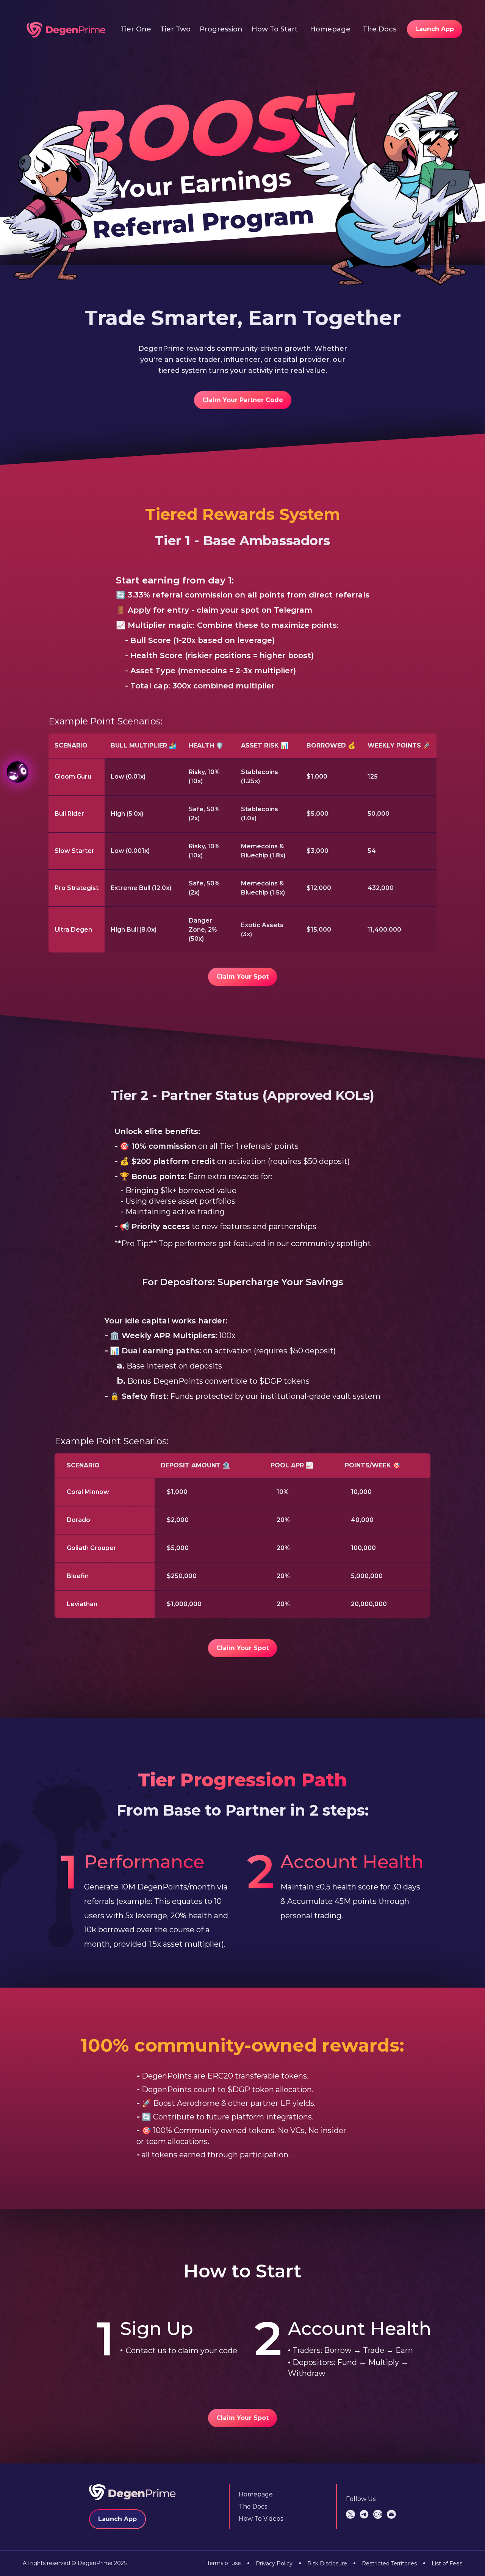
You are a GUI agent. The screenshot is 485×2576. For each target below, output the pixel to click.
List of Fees (443, 2563)
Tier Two (175, 29)
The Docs (379, 29)
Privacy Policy (270, 2563)
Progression (221, 29)
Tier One (136, 29)
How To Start (275, 29)
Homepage (330, 29)
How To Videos (261, 2519)
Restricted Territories (385, 2563)
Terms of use (224, 2563)
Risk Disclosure (323, 2563)
